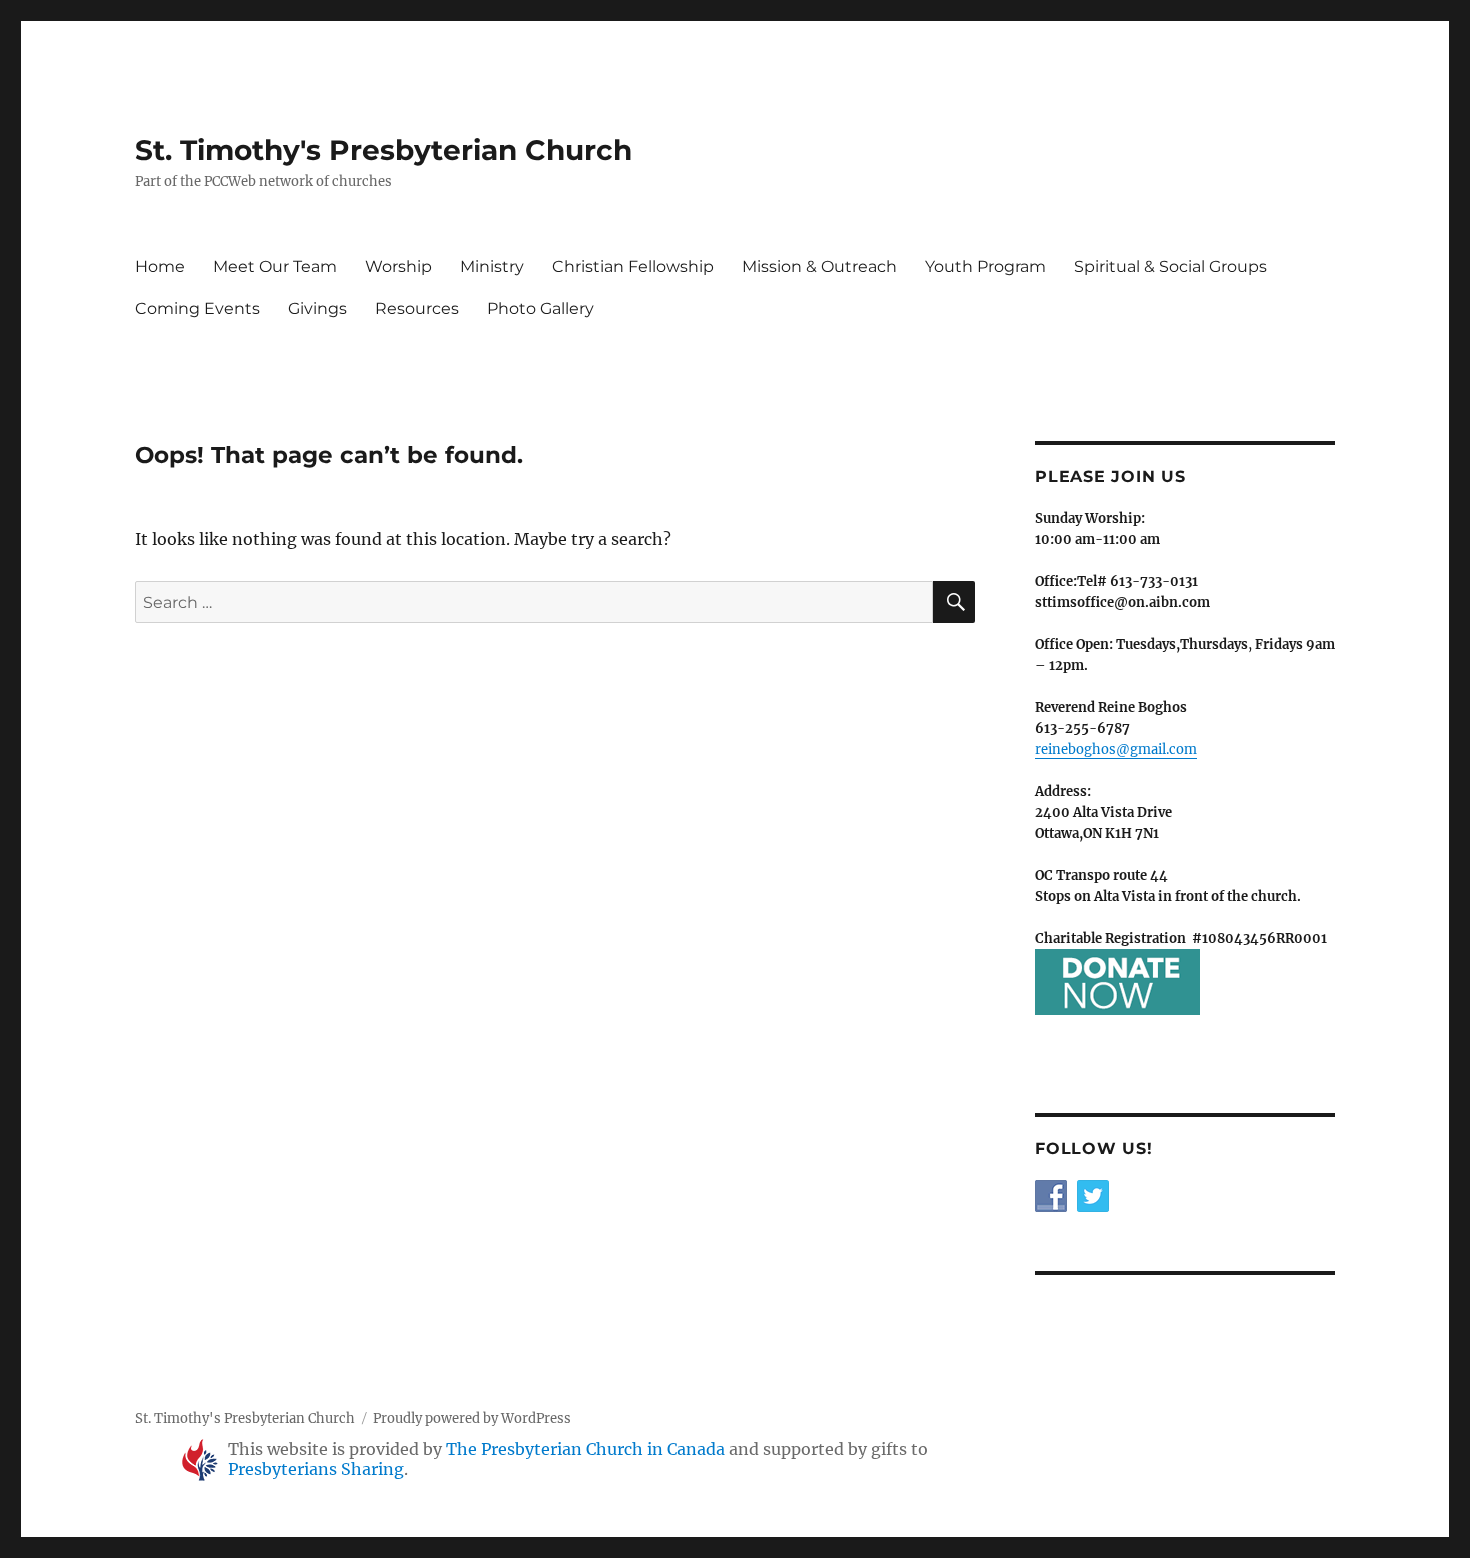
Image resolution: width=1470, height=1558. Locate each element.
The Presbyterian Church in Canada (585, 1449)
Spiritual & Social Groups (1170, 266)
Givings (317, 308)
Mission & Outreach (819, 266)
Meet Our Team (275, 266)
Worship (398, 266)
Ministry (492, 266)
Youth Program (985, 266)
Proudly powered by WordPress (472, 1418)
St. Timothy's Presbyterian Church (383, 150)
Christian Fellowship (633, 266)
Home (160, 266)
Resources (417, 308)
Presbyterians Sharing (316, 1469)
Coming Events (197, 308)
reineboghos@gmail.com (1116, 749)
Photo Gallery (540, 308)
